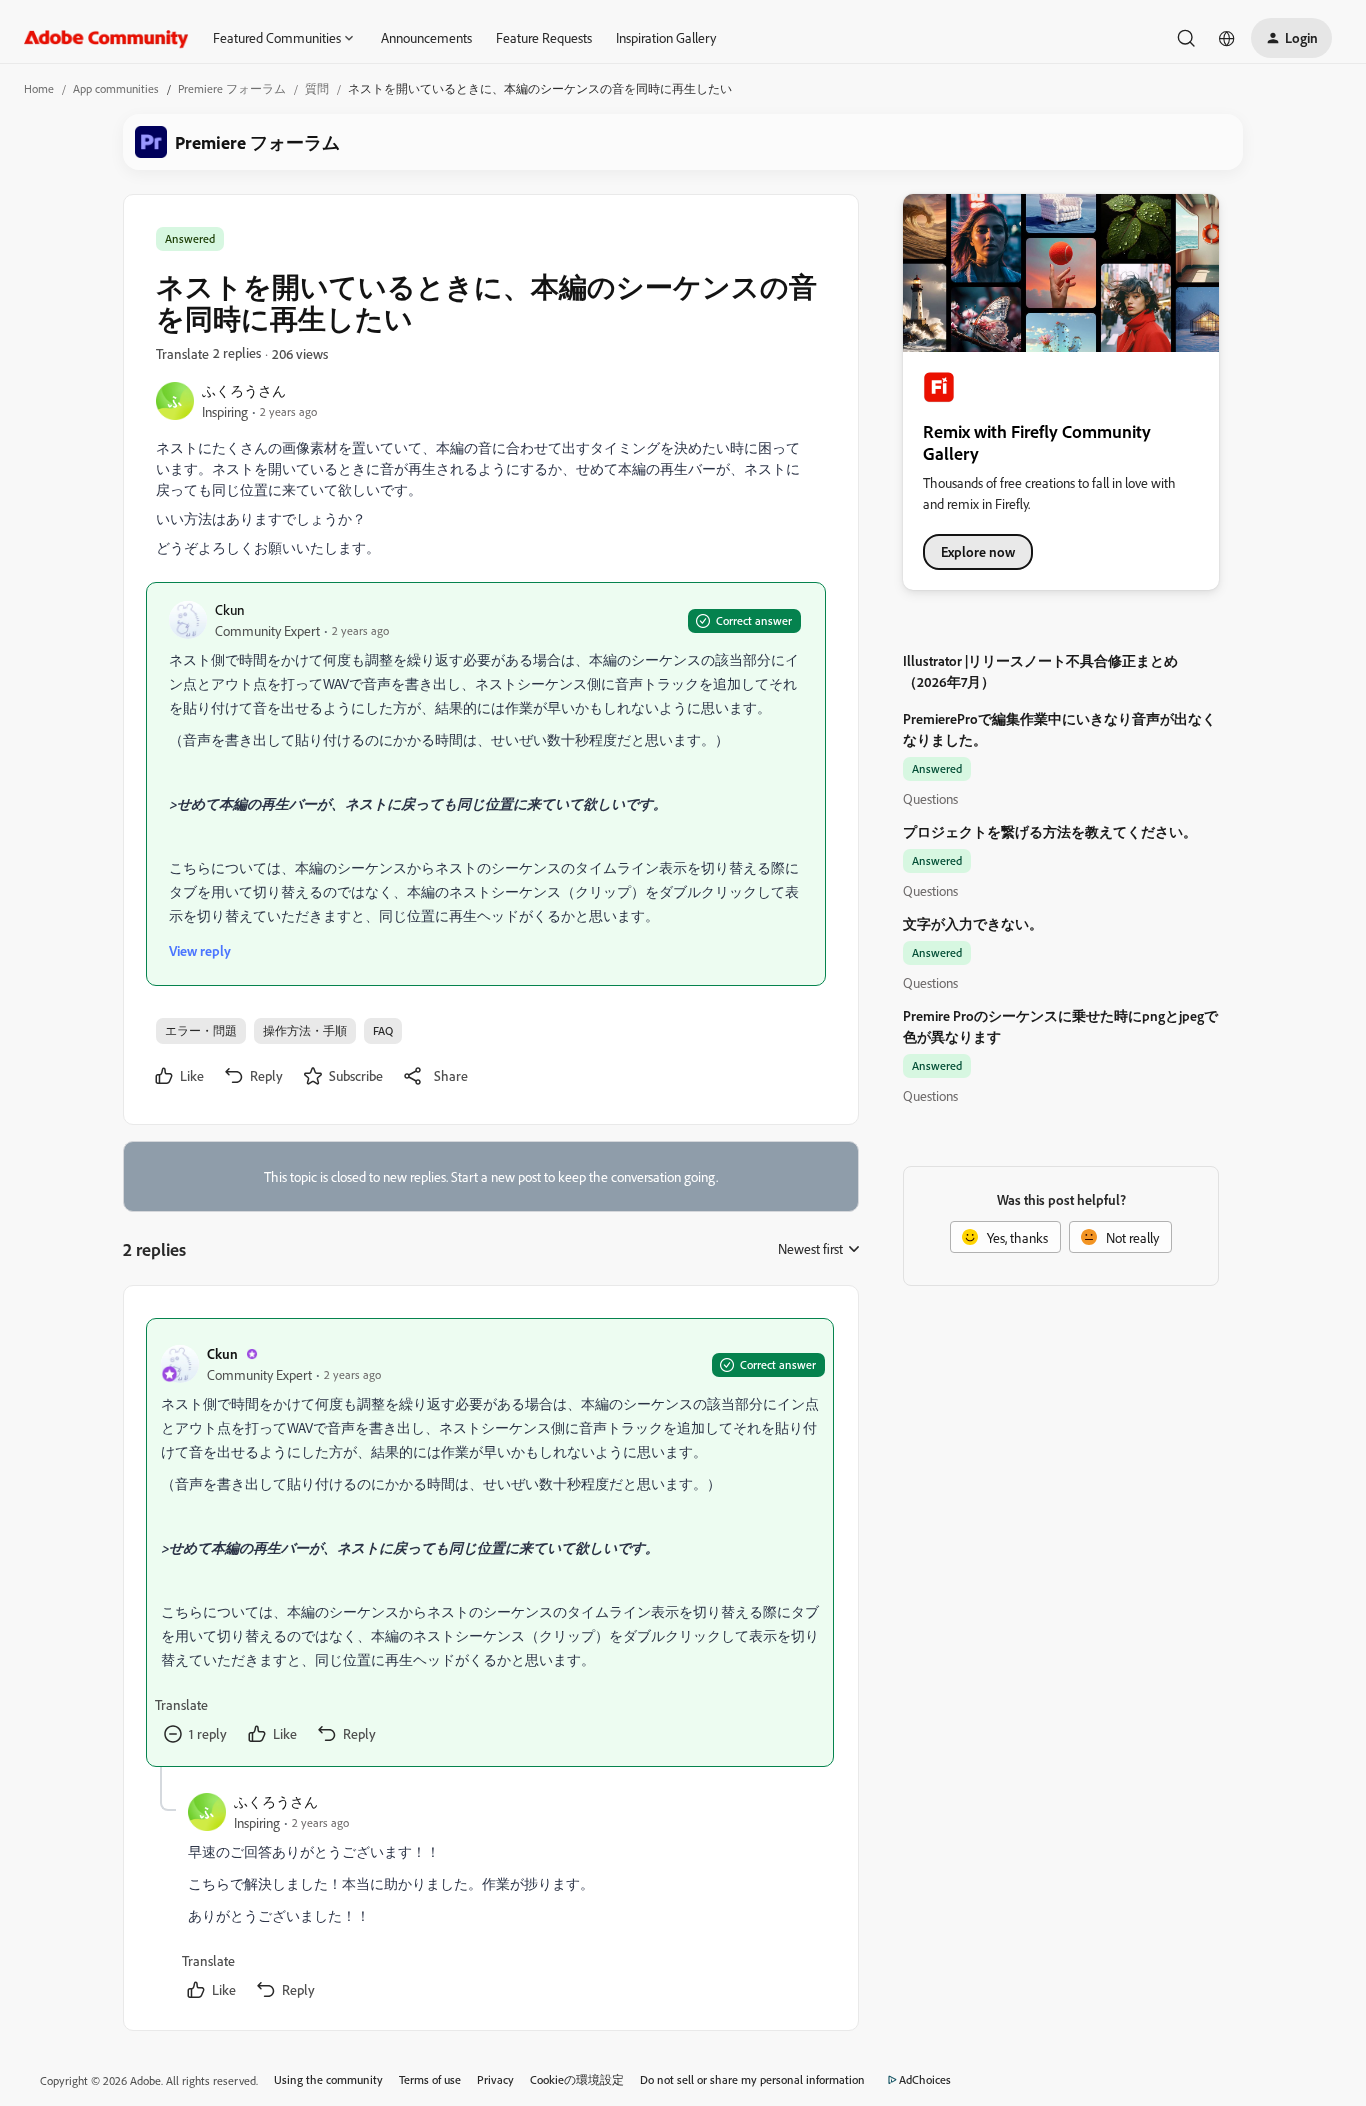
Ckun (230, 609)
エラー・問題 (201, 1030)
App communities (116, 88)
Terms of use (430, 2079)
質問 (317, 88)
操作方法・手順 (305, 1030)
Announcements (426, 37)
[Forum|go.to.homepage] (106, 38)
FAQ (383, 1030)
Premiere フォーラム (232, 88)
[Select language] (1227, 38)
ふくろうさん (244, 390)
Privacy (495, 2079)
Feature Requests (544, 37)
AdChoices (925, 2079)
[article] (490, 1542)
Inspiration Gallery (666, 37)
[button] (1291, 38)
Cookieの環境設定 (577, 2079)
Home (39, 88)
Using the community (328, 2079)
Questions (930, 798)
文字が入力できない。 (973, 923)
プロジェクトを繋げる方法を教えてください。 (1050, 831)
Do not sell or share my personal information (752, 2079)
